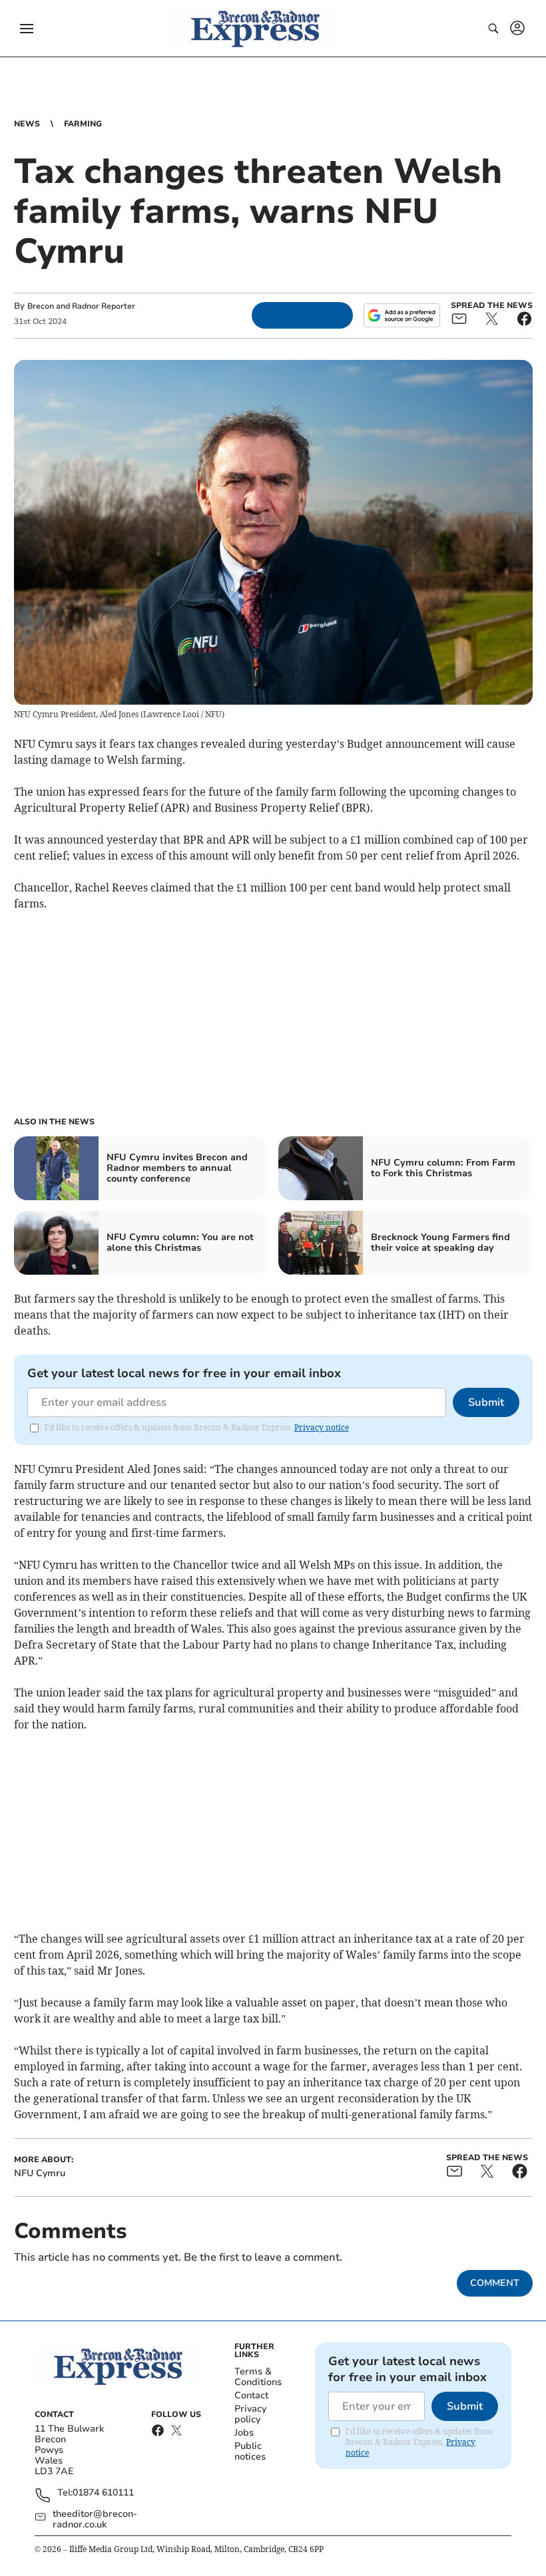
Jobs (244, 2433)
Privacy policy (250, 2414)
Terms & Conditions (258, 2377)
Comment (495, 2283)
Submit (486, 1402)
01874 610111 (103, 2493)
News (27, 124)
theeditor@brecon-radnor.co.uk (95, 2519)
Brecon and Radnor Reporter (81, 306)
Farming (83, 124)
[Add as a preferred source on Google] (402, 315)
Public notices (250, 2451)
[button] (27, 29)
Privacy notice (322, 1427)
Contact (251, 2395)
